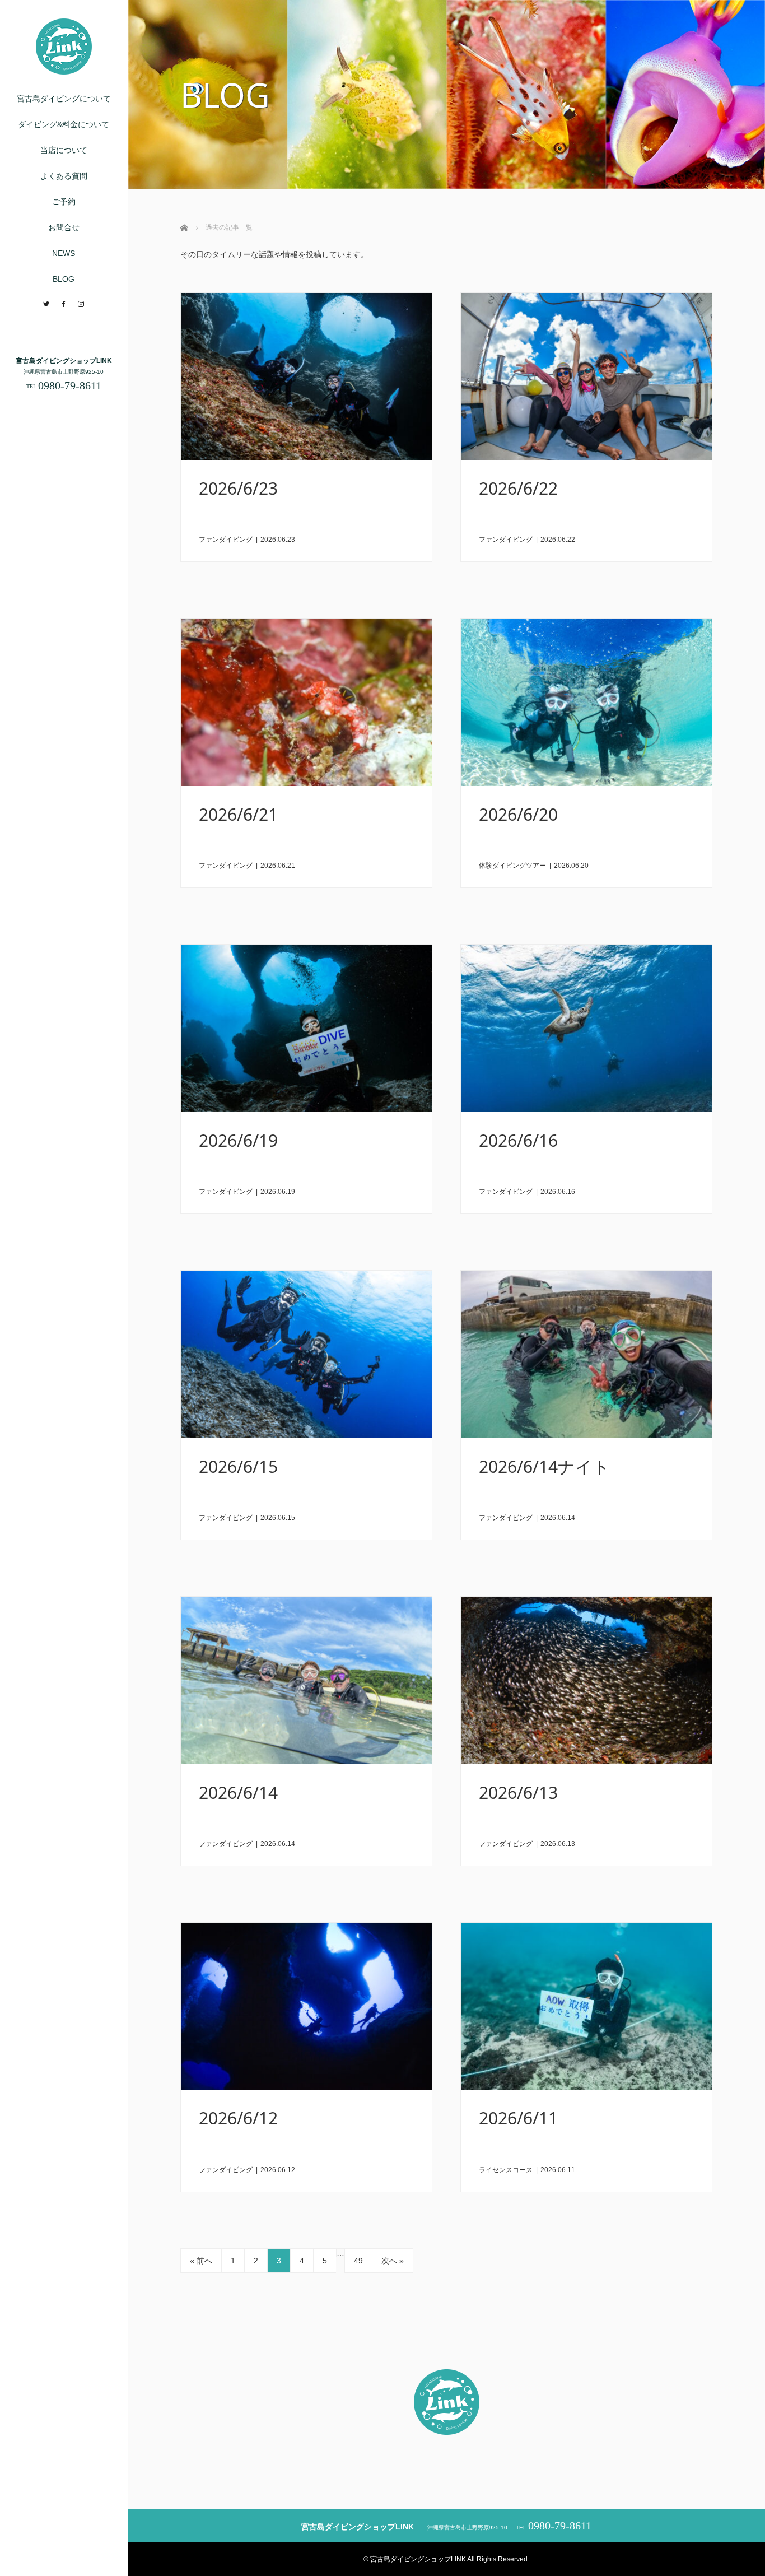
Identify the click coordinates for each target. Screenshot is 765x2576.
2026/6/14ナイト (544, 1466)
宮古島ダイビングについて (64, 99)
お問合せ (64, 227)
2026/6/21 (238, 814)
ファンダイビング (226, 540)
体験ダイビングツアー (512, 866)
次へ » (393, 2261)
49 (358, 2261)
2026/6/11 (518, 2118)
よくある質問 (64, 176)
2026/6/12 (238, 2118)
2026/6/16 (518, 1140)
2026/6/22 (518, 488)
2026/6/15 (238, 1466)
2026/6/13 (518, 1792)
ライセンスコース (506, 2170)
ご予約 (64, 202)
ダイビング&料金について (64, 124)
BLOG (64, 279)
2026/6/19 (238, 1140)
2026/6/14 (238, 1792)
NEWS (64, 253)
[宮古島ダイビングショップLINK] (64, 70)
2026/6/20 (518, 814)
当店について (64, 150)
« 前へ (201, 2261)
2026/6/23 (238, 488)
